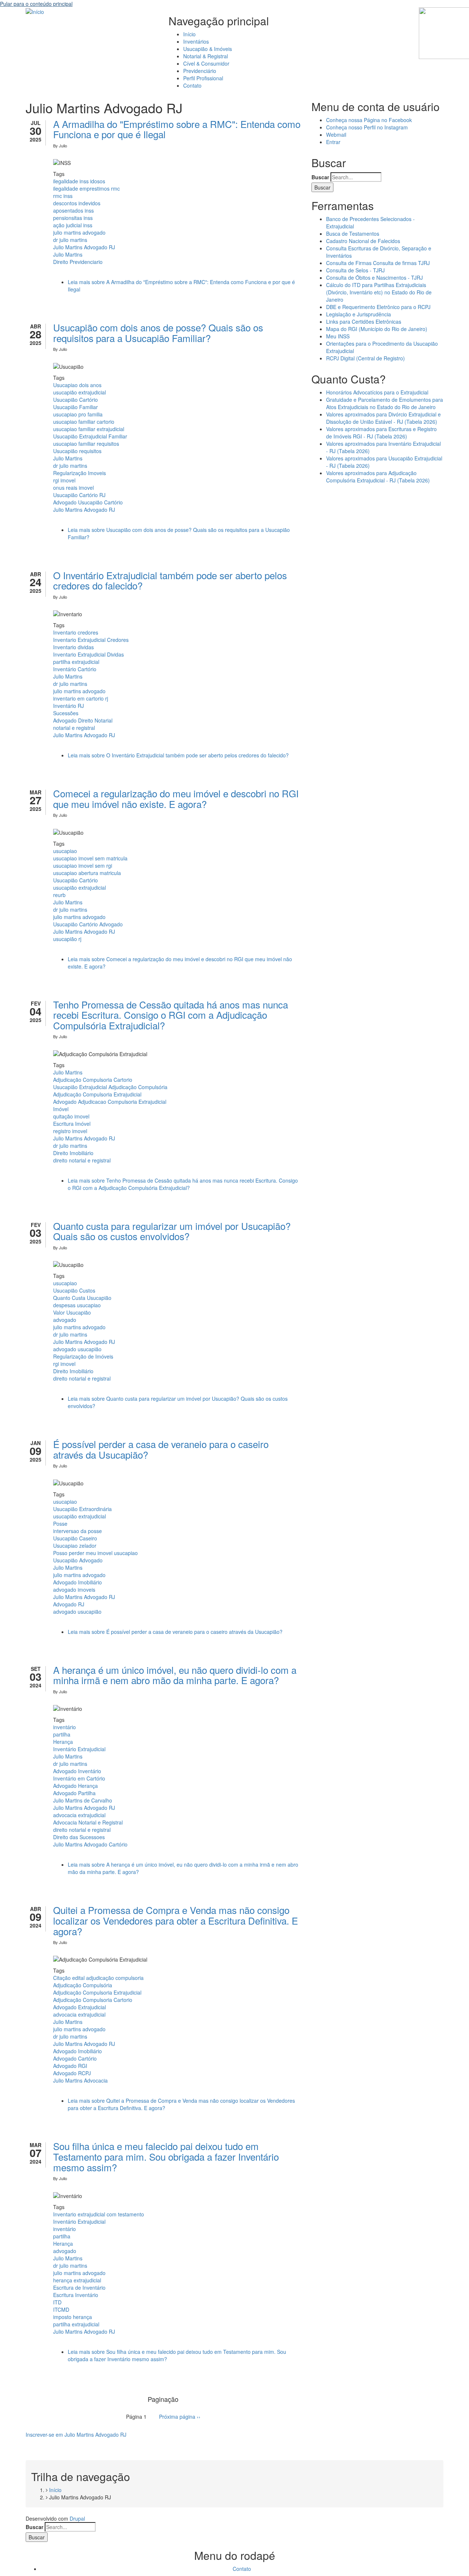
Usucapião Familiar (75, 407)
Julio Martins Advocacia (80, 2080)
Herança (63, 1742)
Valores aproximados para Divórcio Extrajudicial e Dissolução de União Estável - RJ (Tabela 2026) (383, 418)
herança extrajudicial (77, 2280)
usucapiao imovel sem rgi (83, 866)
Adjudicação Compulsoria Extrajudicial (97, 1094)
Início (189, 34)
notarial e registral (74, 728)
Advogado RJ (69, 1604)
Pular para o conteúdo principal (36, 4)
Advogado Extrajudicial (80, 2007)
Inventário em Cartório (79, 1778)
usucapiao (65, 851)
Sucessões (66, 713)
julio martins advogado (79, 232)
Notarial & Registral (206, 56)
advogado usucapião (77, 1349)
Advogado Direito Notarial (83, 720)
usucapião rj (67, 939)
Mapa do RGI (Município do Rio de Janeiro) (377, 329)
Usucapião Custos (74, 1290)
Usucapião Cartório (75, 400)
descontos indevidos (77, 203)
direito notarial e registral (82, 1160)
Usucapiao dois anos (77, 385)
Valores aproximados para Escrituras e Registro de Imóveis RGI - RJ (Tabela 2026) (381, 433)
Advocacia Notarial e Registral (88, 1822)
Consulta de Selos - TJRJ (355, 270)
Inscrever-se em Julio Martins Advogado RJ (76, 2434)
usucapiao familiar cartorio (84, 422)
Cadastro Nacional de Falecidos (363, 241)
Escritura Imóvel (72, 1124)
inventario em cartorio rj (81, 698)
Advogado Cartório (75, 2058)
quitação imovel (71, 1116)
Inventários (196, 41)
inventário (64, 1727)
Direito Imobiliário (73, 1153)
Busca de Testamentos (353, 234)
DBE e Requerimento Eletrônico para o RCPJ (378, 307)
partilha (62, 1734)
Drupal (77, 2518)
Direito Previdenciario (78, 262)
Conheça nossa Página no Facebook (369, 120)
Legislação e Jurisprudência (359, 314)
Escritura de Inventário (79, 2287)
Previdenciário (200, 71)
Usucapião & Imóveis (208, 49)
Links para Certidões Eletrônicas (364, 321)
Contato (192, 85)
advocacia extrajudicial (79, 1815)
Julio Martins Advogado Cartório (90, 1844)
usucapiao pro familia (78, 414)
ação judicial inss (73, 225)
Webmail (336, 135)
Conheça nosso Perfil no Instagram (367, 127)
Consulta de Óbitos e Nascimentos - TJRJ (374, 278)
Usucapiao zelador (75, 1546)
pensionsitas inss (73, 218)
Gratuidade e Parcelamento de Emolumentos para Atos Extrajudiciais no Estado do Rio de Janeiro (385, 403)
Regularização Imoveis (80, 473)
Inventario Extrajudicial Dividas (88, 654)
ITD (57, 2302)
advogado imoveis (74, 1590)
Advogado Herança (75, 1786)
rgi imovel (64, 480)
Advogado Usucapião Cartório (88, 502)
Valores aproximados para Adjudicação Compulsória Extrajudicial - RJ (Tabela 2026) (378, 477)
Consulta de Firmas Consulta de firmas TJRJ (378, 263)
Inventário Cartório (75, 669)
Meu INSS (338, 336)
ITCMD (61, 2309)
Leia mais (178, 755)
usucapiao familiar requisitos (86, 444)
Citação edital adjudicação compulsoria (98, 1978)
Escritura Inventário (76, 2295)
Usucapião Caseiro (75, 1538)
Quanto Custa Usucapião (82, 1298)
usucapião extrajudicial (80, 392)
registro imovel (70, 1131)
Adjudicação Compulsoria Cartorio (93, 1080)
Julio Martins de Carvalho (83, 1800)
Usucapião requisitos (77, 451)
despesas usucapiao (77, 1305)
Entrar (333, 142)
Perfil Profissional (203, 78)
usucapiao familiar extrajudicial (89, 429)
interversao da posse (77, 1531)
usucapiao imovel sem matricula (90, 858)
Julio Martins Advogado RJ (84, 247)
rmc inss (63, 196)
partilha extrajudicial (76, 662)
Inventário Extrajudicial (79, 1749)
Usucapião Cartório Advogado (88, 924)
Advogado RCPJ (72, 2073)
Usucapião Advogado (78, 1560)
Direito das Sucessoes (79, 1837)
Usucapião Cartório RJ (79, 495)
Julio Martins (68, 254)
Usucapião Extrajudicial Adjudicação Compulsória (110, 1087)
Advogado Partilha (74, 1793)
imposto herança (73, 2317)
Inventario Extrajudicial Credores (91, 640)
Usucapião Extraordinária (82, 1509)
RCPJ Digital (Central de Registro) (365, 358)
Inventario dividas (73, 647)
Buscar (320, 177)
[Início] (35, 11)
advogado (65, 1320)
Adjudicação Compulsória (83, 1985)
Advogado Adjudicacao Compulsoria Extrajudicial (110, 1102)
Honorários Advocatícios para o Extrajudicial (377, 392)
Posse (60, 1524)
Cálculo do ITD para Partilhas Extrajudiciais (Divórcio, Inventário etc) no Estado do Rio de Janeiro (379, 292)
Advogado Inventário (77, 1771)
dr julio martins (70, 240)
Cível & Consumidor (206, 63)
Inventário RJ (69, 706)
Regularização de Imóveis (83, 1356)
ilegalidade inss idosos (79, 181)
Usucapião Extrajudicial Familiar (90, 436)
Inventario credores (76, 632)
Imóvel (61, 1109)
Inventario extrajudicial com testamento (99, 2214)
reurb (59, 895)
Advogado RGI (70, 2066)
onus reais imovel (73, 488)
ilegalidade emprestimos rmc (86, 188)
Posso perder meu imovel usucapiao (95, 1553)
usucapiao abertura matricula (87, 873)
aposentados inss (73, 210)
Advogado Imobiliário (77, 1582)
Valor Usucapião (72, 1312)
